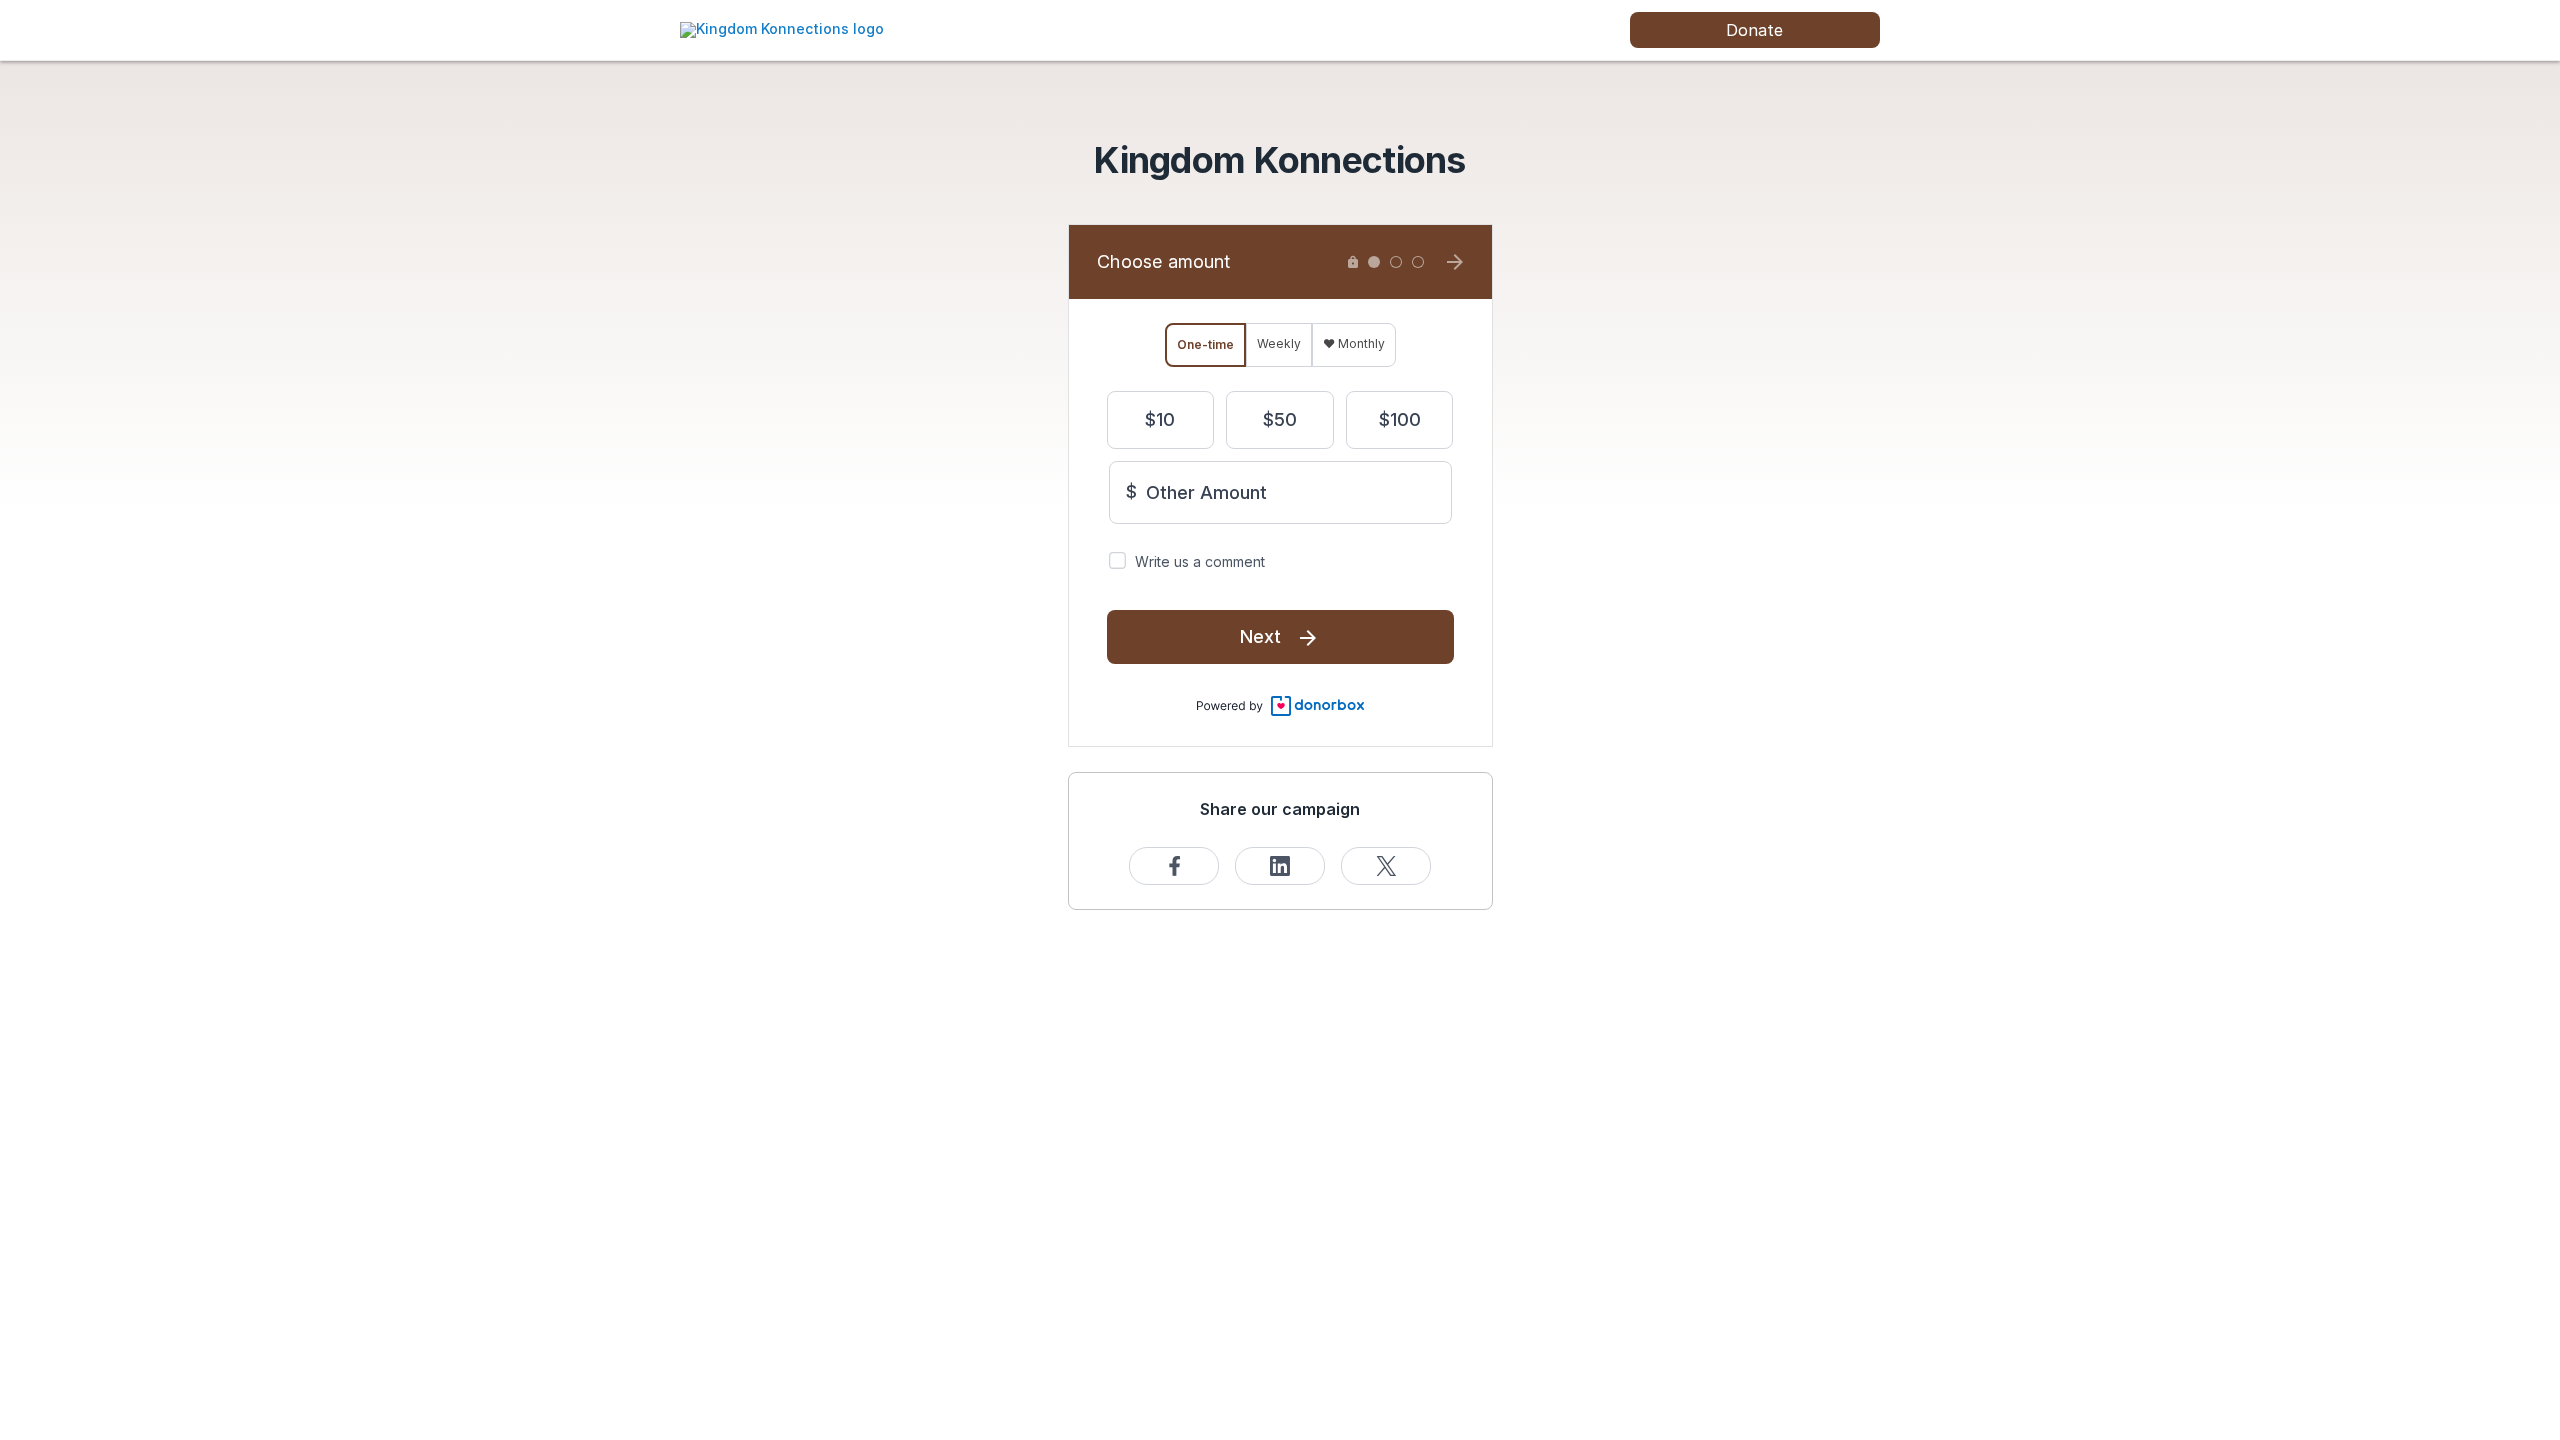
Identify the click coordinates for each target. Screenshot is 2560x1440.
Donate (1754, 30)
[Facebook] (1174, 866)
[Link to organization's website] (782, 28)
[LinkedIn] (1280, 866)
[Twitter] (1386, 866)
